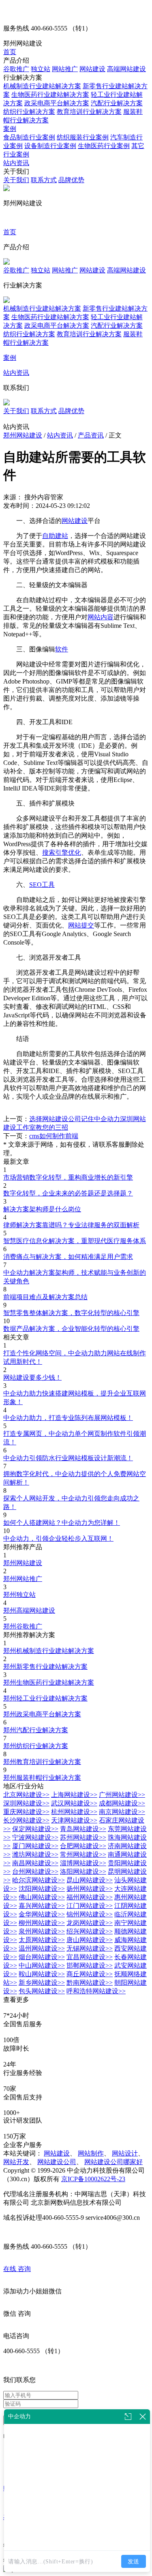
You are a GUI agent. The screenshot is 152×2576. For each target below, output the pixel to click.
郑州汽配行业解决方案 (36, 1730)
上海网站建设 (74, 1795)
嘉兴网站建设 (42, 1906)
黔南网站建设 (90, 1983)
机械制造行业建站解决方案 (42, 86)
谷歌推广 (16, 69)
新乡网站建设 (42, 1983)
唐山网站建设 (90, 1940)
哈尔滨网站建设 (39, 1880)
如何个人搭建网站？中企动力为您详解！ (62, 1523)
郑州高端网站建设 (29, 1610)
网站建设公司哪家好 (113, 2162)
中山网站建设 (42, 1965)
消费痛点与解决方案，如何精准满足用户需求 (68, 1257)
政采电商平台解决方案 (57, 103)
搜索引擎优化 (62, 852)
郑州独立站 (19, 1595)
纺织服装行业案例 (83, 137)
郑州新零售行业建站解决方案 (45, 1667)
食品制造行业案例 (29, 137)
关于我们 (16, 180)
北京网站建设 (26, 1795)
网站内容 (101, 617)
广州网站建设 (122, 1795)
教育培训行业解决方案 (89, 112)
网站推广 (65, 69)
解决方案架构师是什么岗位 (42, 1209)
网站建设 (92, 69)
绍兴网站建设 (90, 1931)
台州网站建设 (35, 1872)
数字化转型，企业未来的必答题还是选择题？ (68, 1193)
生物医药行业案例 (104, 146)
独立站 (41, 69)
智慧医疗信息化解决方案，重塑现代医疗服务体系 (75, 1241)
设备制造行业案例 (50, 146)
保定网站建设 (35, 1829)
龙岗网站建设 (90, 1923)
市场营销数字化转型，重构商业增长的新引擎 (68, 1177)
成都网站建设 (122, 1803)
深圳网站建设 (26, 1803)
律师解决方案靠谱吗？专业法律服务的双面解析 (71, 1225)
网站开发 (16, 2162)
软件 (62, 649)
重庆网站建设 (26, 1812)
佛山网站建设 (42, 1897)
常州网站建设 (83, 1854)
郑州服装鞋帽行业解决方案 (42, 1778)
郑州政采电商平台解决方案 (42, 1714)
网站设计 (125, 2153)
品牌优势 (71, 180)
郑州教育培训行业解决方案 (42, 1762)
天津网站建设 (74, 1820)
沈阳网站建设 (42, 1889)
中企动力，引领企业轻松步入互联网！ (58, 1538)
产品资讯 (91, 435)
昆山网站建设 (90, 1880)
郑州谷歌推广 (23, 1626)
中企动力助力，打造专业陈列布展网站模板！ (68, 1418)
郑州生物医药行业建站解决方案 (49, 1682)
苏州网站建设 (83, 1837)
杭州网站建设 (74, 1812)
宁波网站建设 (35, 1837)
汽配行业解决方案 (117, 103)
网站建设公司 (57, 2162)
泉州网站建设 (42, 1931)
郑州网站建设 (23, 435)
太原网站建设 (42, 1940)
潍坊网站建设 (35, 1854)
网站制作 (91, 2153)
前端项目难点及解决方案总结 (45, 1297)
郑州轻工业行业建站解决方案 (45, 1698)
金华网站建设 (42, 1914)
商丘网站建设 (90, 1974)
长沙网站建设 (26, 1820)
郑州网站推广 (23, 1579)
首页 (10, 52)
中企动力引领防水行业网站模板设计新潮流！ (68, 1458)
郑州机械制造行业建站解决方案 (49, 1651)
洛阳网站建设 (83, 1872)
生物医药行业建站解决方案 (50, 95)
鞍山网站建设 (42, 1974)
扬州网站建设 (90, 1889)
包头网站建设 (42, 1991)
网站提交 (81, 925)
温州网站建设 (42, 1948)
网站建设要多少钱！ (32, 1377)
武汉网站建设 (74, 1803)
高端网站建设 (126, 69)
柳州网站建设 (42, 1923)
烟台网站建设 (42, 1957)
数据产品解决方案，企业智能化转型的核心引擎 (71, 1329)
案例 (10, 129)
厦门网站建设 (35, 1846)
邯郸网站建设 (90, 1965)
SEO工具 (42, 885)
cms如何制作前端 (54, 1136)
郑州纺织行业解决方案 (36, 1746)
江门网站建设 (90, 1906)
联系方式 (44, 180)
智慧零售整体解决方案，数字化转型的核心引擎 (71, 1313)
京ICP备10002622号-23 (93, 2179)
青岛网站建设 (83, 1829)
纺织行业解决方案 (29, 112)
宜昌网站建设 (90, 1957)
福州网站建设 (90, 1897)
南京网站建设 (122, 1812)
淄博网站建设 (83, 1863)
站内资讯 (16, 163)
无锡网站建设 (90, 1948)
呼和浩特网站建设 (96, 1991)
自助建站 (55, 536)
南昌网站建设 (35, 1863)
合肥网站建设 (83, 1846)
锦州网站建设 (90, 1914)
